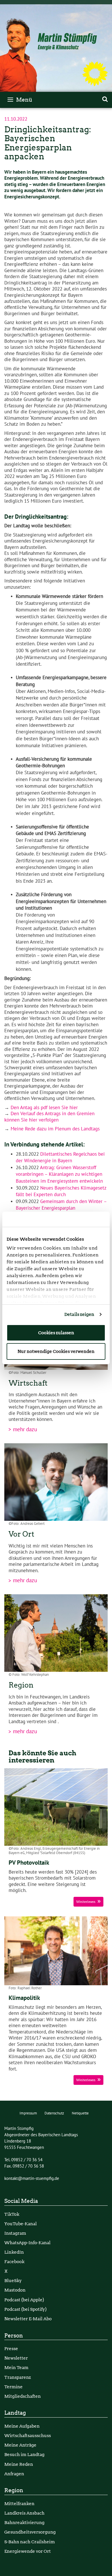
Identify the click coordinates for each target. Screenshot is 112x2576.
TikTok (12, 2214)
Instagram (15, 2233)
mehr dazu (24, 1430)
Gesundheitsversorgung (30, 2532)
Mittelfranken (19, 2504)
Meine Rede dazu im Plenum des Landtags (55, 1129)
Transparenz (18, 2377)
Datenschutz (54, 2113)
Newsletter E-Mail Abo (28, 2319)
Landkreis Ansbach (24, 2513)
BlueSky (13, 2280)
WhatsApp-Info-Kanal (27, 2243)
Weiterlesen (86, 1902)
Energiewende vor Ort (28, 2551)
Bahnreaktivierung (24, 2522)
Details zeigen (79, 1314)
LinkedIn (14, 2252)
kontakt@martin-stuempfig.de (32, 2178)
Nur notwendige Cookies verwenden (56, 1351)
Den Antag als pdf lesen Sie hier (44, 1108)
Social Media (21, 2201)
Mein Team (16, 2367)
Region (14, 2490)
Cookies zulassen (56, 1333)
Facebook (14, 2262)
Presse (11, 2349)
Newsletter (16, 2358)
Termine (13, 2387)
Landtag (15, 2413)
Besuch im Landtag (24, 2454)
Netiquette (80, 2113)
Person (14, 2336)
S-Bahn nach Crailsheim (30, 2542)
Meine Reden (19, 2464)
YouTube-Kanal (21, 2224)
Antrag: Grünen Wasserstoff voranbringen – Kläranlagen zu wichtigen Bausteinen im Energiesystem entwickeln (59, 1174)
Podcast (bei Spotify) (25, 2309)
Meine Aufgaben (22, 2426)
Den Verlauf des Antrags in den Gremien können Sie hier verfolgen (49, 1117)
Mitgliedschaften (23, 2396)
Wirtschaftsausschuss (28, 2435)
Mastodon (15, 2290)
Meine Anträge (20, 2445)
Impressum (28, 2113)
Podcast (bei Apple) (24, 2300)
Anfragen (14, 2474)
